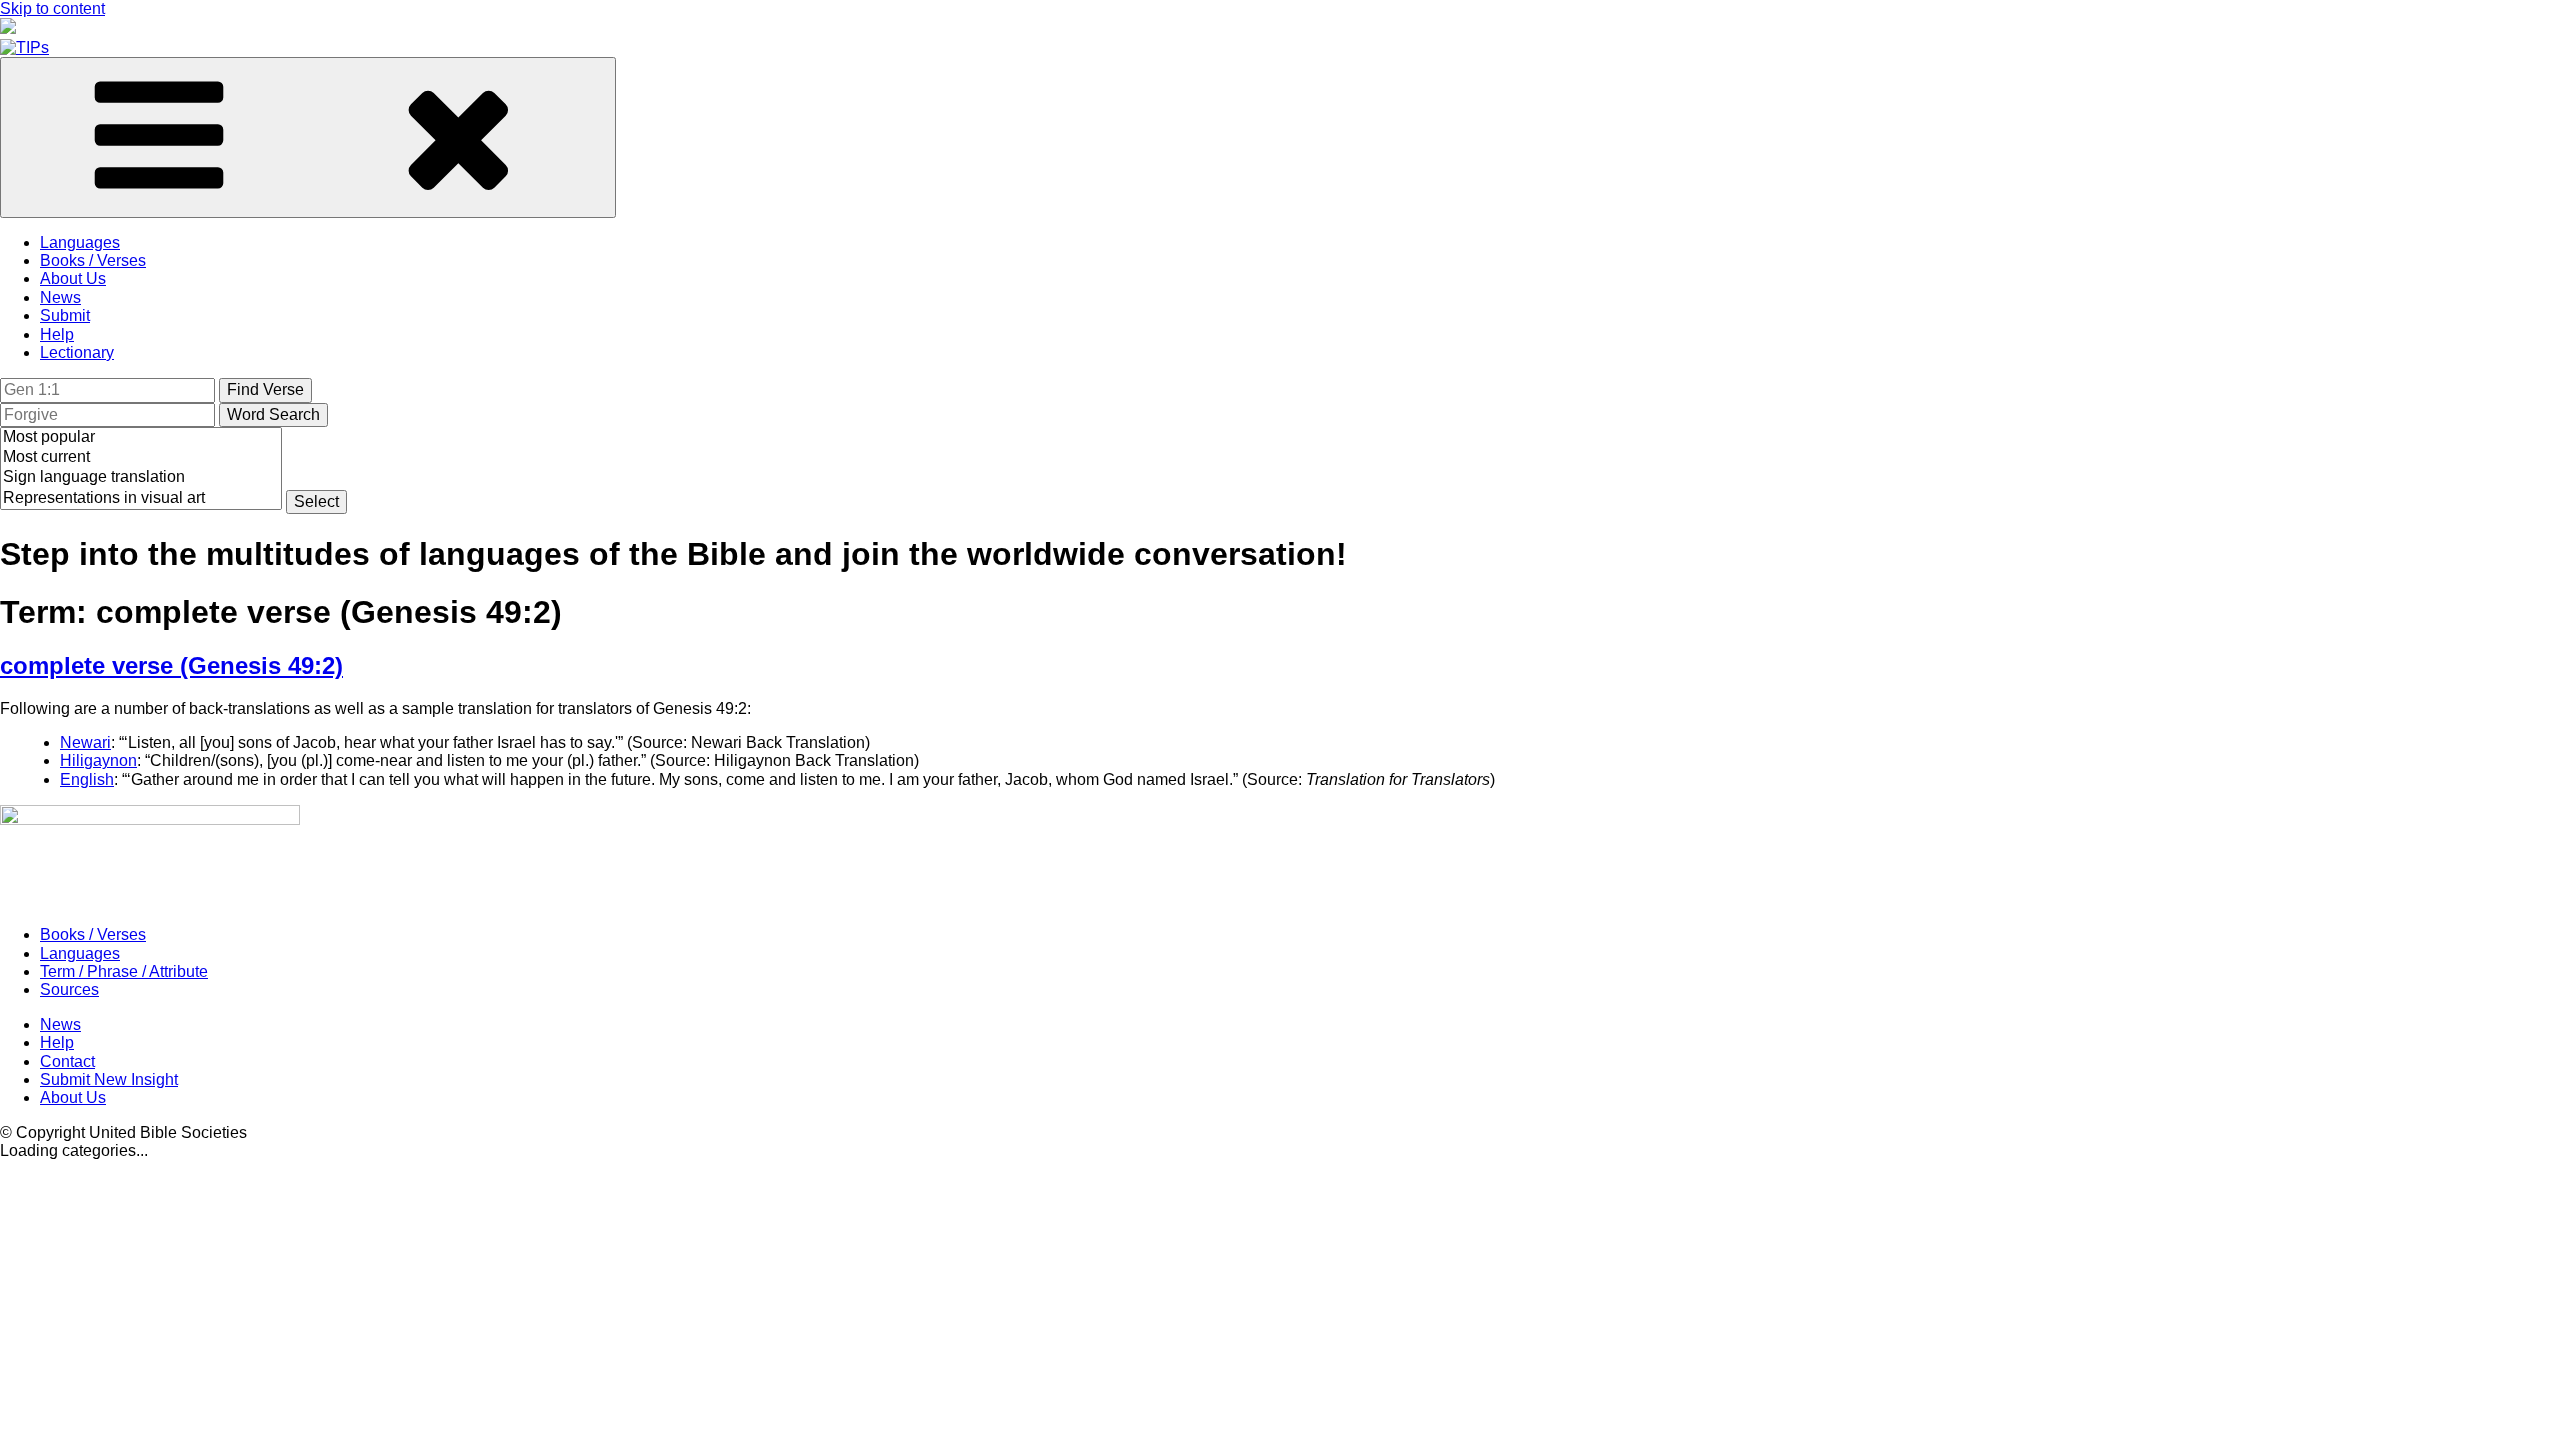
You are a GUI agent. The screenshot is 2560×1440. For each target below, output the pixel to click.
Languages (80, 242)
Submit (65, 315)
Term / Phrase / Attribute (124, 971)
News (60, 297)
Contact (67, 1061)
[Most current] (141, 458)
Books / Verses (93, 260)
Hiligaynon (98, 760)
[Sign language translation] (141, 478)
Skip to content (52, 8)
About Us (73, 278)
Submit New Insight (109, 1079)
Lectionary (77, 352)
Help (57, 334)
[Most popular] (141, 438)
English (87, 779)
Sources (69, 989)
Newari (85, 742)
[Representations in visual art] (141, 499)
